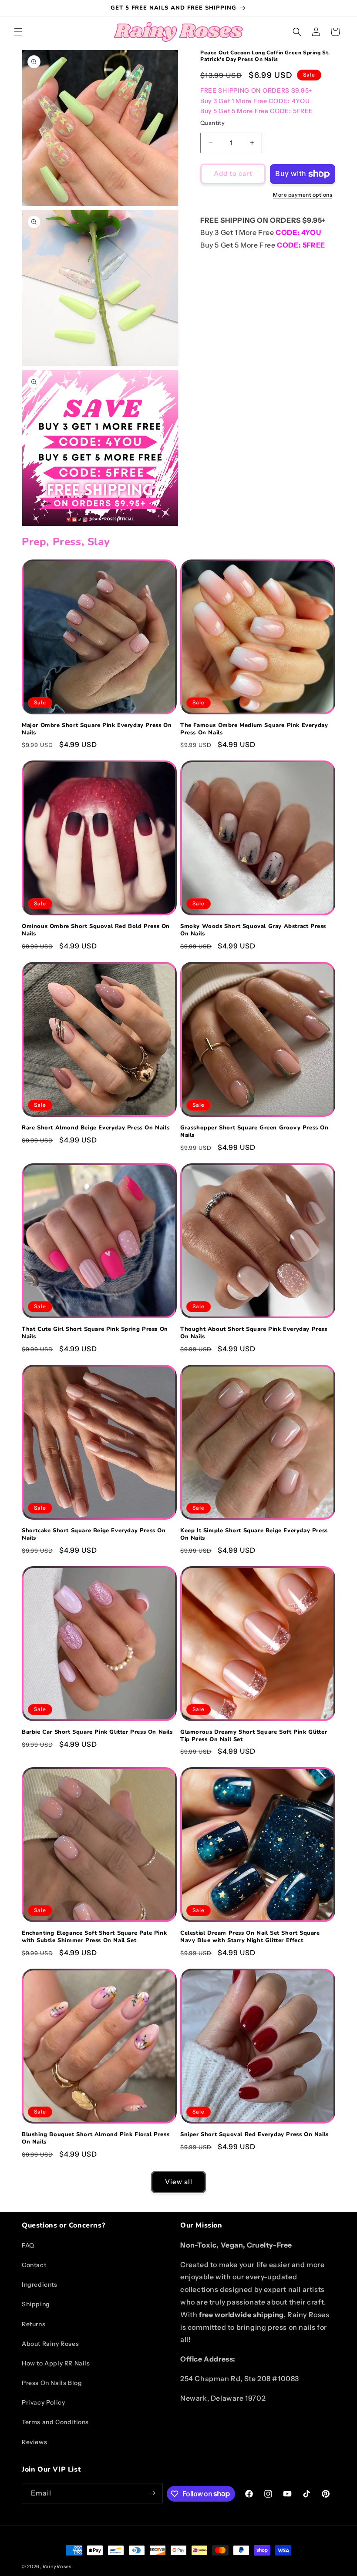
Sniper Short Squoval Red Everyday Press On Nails (254, 2135)
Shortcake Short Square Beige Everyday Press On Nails (94, 1534)
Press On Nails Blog (52, 2383)
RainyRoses (57, 2566)
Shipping (36, 2304)
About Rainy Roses (50, 2344)
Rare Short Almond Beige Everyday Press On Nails (96, 1128)
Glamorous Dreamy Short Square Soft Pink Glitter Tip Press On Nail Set (254, 1736)
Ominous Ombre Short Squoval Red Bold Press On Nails (96, 930)
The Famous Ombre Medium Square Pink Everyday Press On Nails (254, 729)
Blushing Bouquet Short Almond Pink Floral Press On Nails (96, 2138)
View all (179, 2182)
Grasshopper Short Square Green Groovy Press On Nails (254, 1132)
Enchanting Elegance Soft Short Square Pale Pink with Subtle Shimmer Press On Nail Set (94, 1937)
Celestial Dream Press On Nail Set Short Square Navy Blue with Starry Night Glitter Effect (250, 1937)
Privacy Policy (43, 2402)
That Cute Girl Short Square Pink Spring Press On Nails (95, 1333)
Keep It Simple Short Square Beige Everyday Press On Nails (254, 1534)
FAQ (28, 2245)
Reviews (34, 2442)
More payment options (303, 195)
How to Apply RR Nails (56, 2363)
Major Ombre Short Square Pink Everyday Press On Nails (97, 729)
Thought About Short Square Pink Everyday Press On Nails (254, 1333)
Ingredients (40, 2285)
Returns (34, 2324)
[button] (18, 32)
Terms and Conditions (55, 2422)
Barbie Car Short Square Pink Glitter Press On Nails (97, 1732)
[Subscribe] (152, 2493)
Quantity (212, 123)
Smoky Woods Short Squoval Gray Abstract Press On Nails (253, 930)
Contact (34, 2265)
